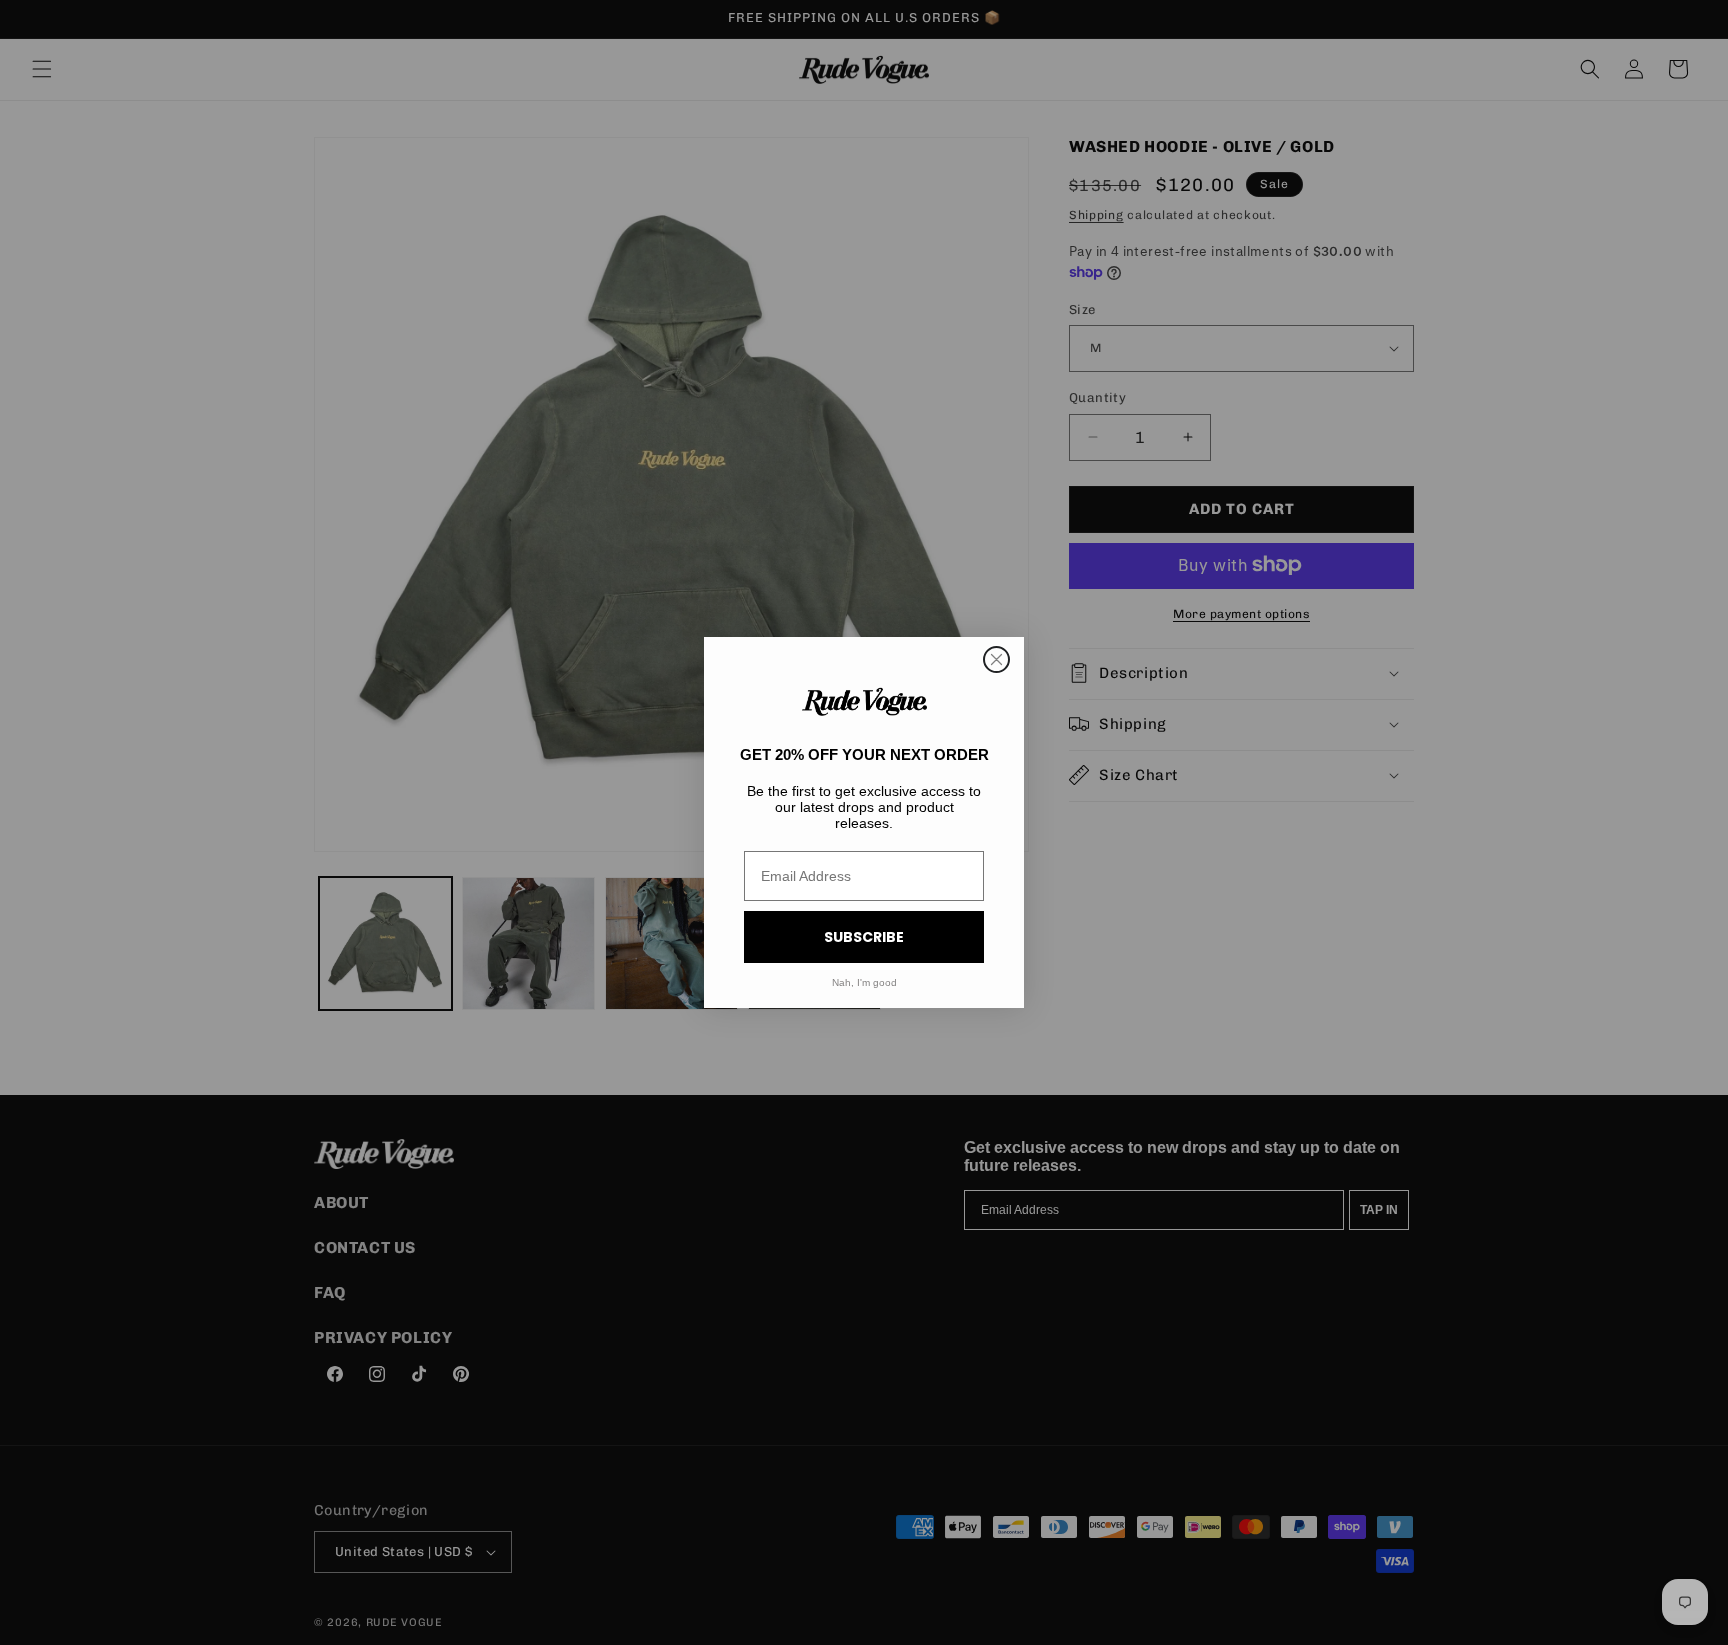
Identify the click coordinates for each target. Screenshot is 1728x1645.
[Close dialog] (996, 659)
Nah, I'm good (864, 983)
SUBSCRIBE (864, 937)
